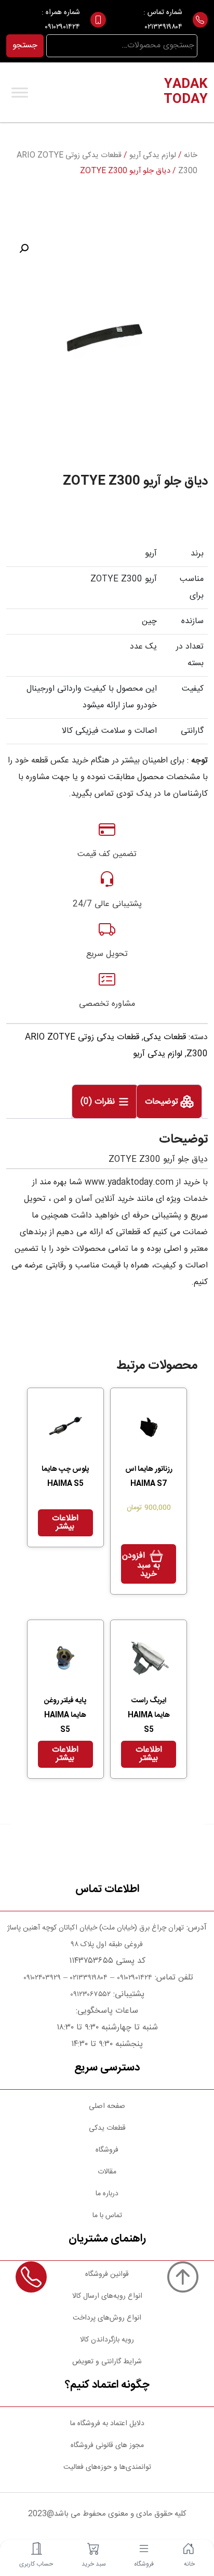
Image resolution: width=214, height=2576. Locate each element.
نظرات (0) (99, 1102)
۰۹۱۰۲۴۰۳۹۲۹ (41, 1978)
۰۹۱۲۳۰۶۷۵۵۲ (90, 1995)
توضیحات (163, 1102)
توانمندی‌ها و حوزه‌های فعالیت (107, 2467)
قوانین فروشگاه (107, 2274)
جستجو (25, 46)
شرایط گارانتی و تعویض (107, 2362)
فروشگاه (107, 2150)
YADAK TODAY (186, 92)
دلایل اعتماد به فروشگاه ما (107, 2424)
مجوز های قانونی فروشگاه (107, 2445)
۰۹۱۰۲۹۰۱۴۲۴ (62, 27)
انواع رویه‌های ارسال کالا (107, 2296)
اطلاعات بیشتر (65, 1523)
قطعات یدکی (165, 1037)
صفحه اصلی (107, 2106)
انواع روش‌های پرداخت (107, 2318)
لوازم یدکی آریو (153, 156)
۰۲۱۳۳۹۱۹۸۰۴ (164, 27)
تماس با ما (107, 2216)
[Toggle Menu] (20, 92)
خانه (191, 156)
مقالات (107, 2172)
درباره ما (107, 2194)
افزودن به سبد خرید (141, 1565)
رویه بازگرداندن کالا (107, 2340)
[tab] (169, 1102)
